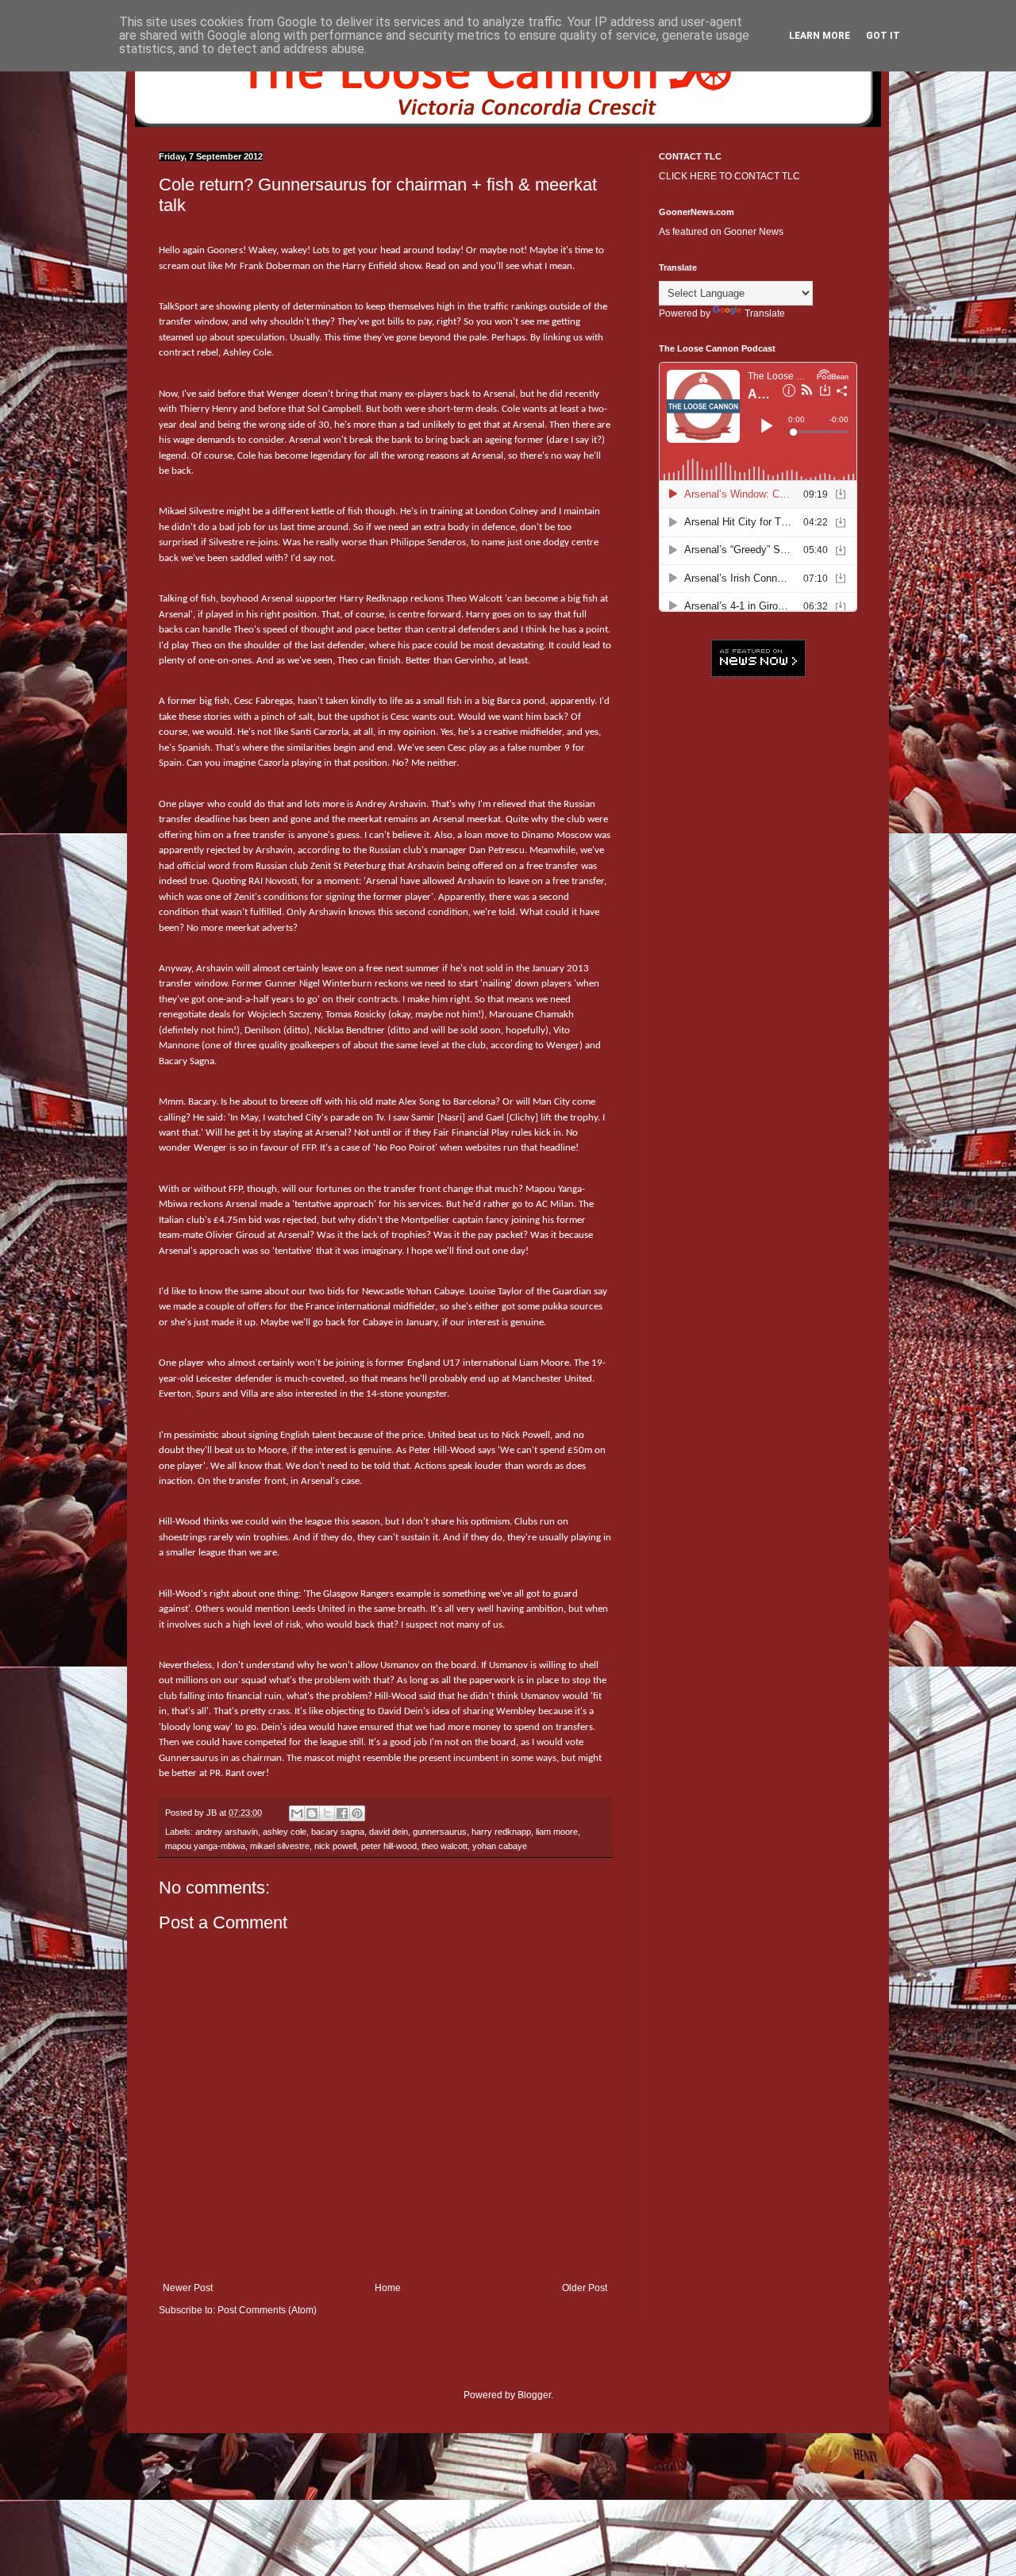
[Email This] (297, 1813)
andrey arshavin (227, 1832)
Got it (883, 36)
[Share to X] (327, 1813)
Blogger (534, 2395)
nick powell (335, 1846)
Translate (765, 313)
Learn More (820, 36)
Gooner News (754, 232)
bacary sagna (338, 1832)
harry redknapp (501, 1832)
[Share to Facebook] (342, 1813)
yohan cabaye (500, 1846)
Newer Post (188, 2288)
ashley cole (285, 1832)
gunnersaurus (440, 1832)
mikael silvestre (280, 1846)
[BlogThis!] (312, 1813)
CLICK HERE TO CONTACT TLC (729, 176)
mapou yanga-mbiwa (205, 1846)
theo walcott (444, 1846)
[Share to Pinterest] (357, 1813)
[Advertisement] (758, 932)
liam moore (557, 1832)
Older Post (585, 2288)
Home (388, 2288)
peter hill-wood (389, 1846)
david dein (389, 1832)
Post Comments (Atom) (267, 2310)
